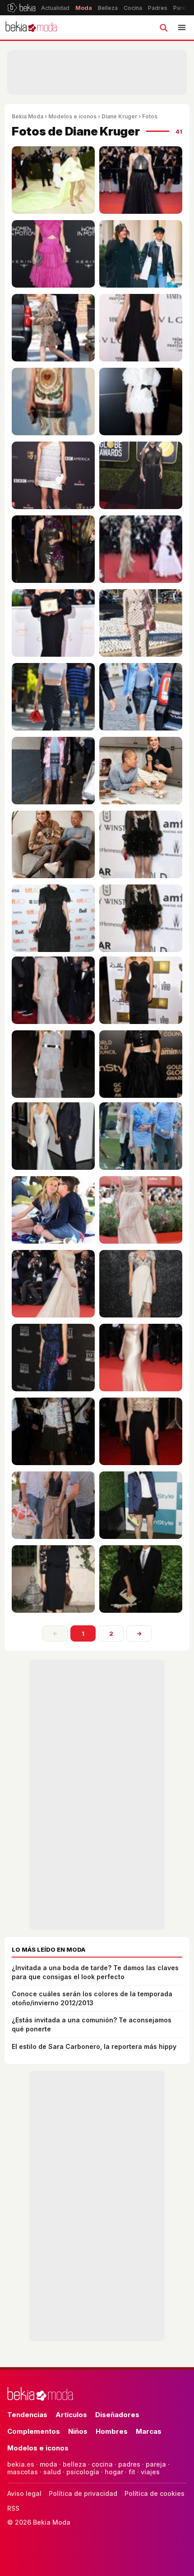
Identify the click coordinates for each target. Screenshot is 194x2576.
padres (129, 2464)
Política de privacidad (83, 2493)
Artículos (71, 2415)
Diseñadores (117, 2415)
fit (132, 2472)
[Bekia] (21, 8)
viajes (150, 2472)
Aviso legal (24, 2493)
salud (52, 2472)
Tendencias (27, 2415)
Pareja (182, 8)
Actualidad (55, 8)
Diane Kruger (119, 116)
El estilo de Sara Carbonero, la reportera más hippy (94, 2046)
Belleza (108, 8)
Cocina (133, 8)
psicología (83, 2472)
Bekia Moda (28, 116)
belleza (74, 2464)
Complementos (34, 2431)
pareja (156, 2464)
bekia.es (21, 2464)
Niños (78, 2431)
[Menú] (182, 27)
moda (48, 2464)
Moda (84, 8)
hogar (114, 2472)
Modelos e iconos (72, 116)
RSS (13, 2508)
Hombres (112, 2431)
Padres (158, 8)
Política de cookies (155, 2493)
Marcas (149, 2431)
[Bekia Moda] (31, 27)
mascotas (23, 2472)
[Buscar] (163, 27)
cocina (102, 2464)
